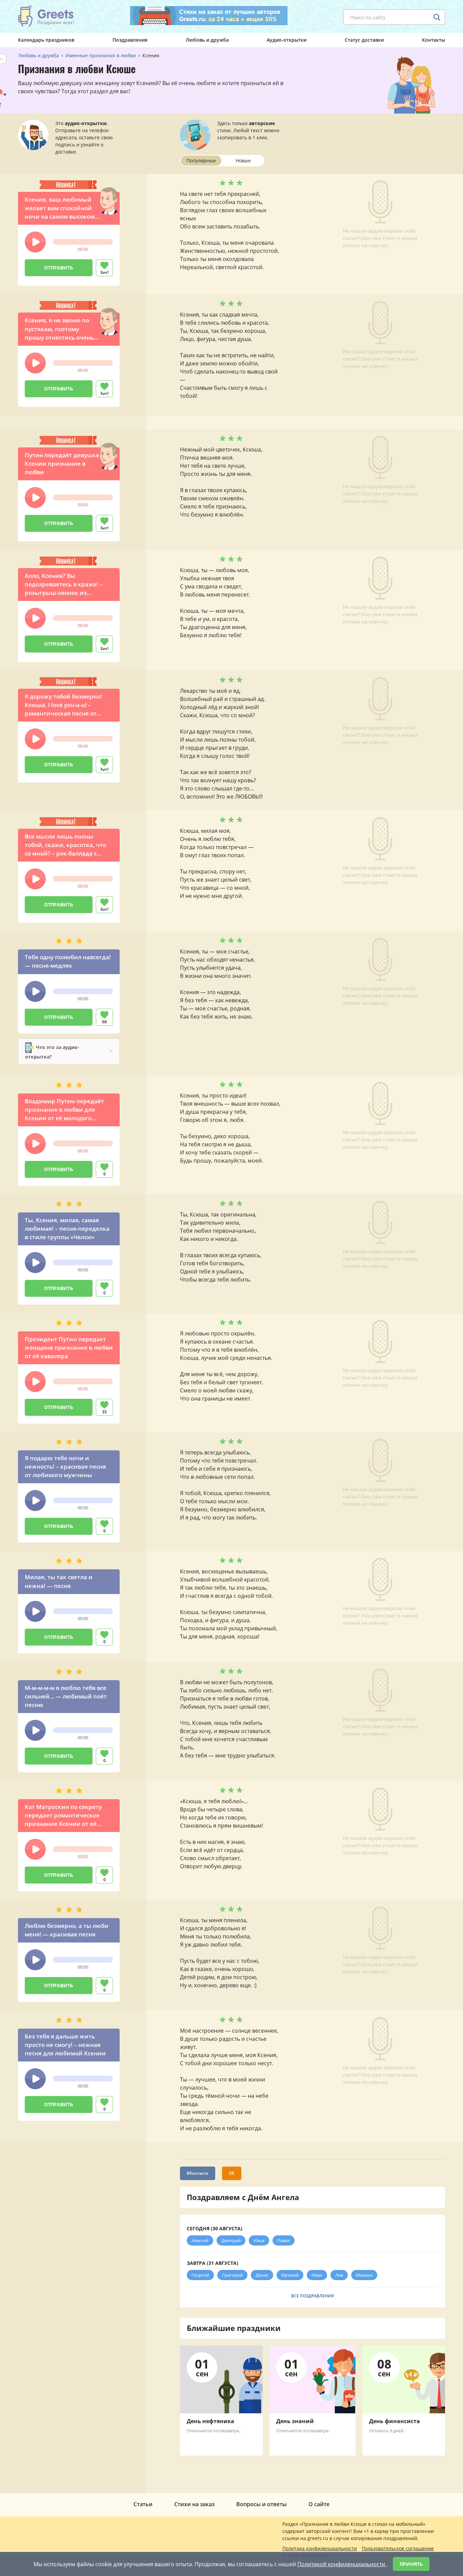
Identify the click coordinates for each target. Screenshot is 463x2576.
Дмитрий (231, 2240)
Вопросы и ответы (261, 2504)
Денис (262, 2275)
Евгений (290, 2275)
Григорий (232, 2275)
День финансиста (395, 2421)
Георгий (200, 2275)
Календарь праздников (46, 40)
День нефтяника (210, 2421)
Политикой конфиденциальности (342, 2564)
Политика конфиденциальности (320, 2548)
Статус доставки (364, 40)
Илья (259, 2240)
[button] (35, 242)
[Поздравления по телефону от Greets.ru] (46, 16)
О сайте (319, 2504)
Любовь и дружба (207, 40)
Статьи (143, 2504)
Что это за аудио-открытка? (52, 1052)
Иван (317, 2275)
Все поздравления (313, 2296)
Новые (243, 160)
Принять (411, 2564)
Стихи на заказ (194, 2504)
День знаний (295, 2421)
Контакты (434, 40)
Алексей (200, 2240)
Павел (284, 2240)
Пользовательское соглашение (398, 2548)
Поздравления (130, 40)
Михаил (364, 2275)
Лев (339, 2275)
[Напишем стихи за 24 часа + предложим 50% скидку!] (209, 16)
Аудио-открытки (287, 40)
